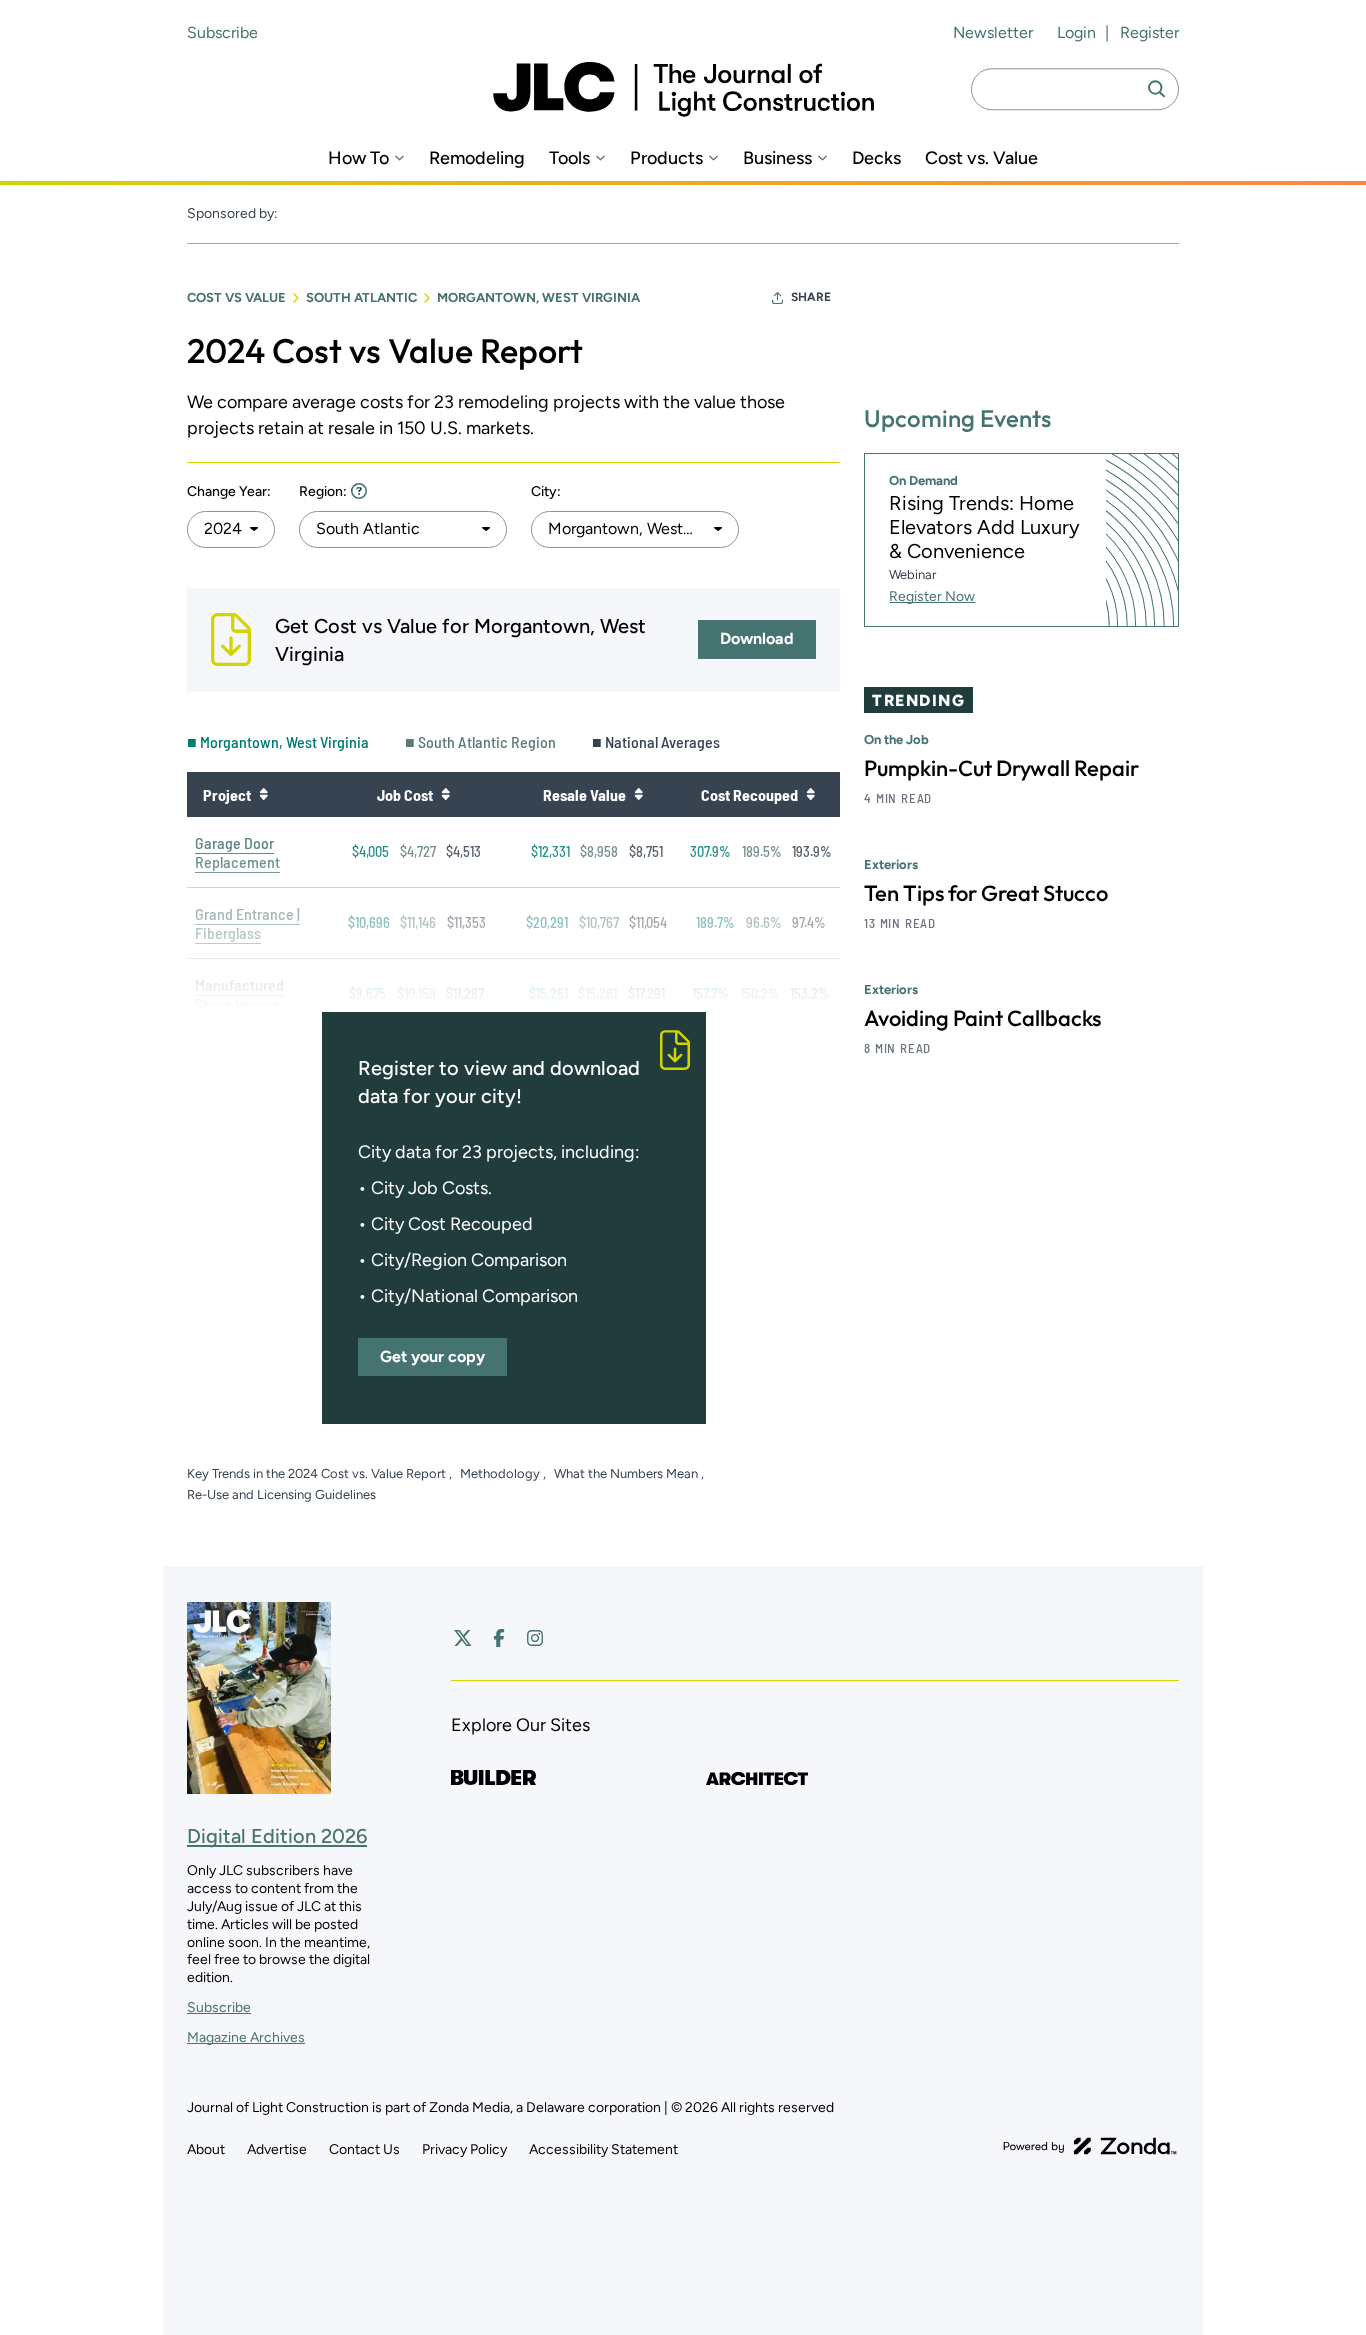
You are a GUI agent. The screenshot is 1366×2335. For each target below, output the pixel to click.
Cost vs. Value (981, 158)
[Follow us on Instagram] (535, 1638)
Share (811, 297)
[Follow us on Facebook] (499, 1638)
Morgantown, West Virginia (538, 297)
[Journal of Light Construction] (683, 89)
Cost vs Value (236, 297)
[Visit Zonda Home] (1090, 2146)
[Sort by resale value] (638, 794)
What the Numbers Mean (627, 1473)
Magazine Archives (246, 2037)
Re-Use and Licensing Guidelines (281, 1494)
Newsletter (993, 32)
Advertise (277, 2149)
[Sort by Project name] (263, 794)
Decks (876, 158)
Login (1076, 32)
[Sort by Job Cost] (445, 794)
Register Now (932, 596)
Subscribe (222, 32)
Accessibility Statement (603, 2149)
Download (757, 638)
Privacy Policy (464, 2149)
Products (666, 158)
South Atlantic (361, 297)
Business (777, 158)
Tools (569, 158)
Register (1149, 32)
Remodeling (477, 158)
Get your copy (432, 1356)
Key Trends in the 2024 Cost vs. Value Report (318, 1473)
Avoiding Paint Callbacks (982, 1018)
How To (358, 158)
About (206, 2149)
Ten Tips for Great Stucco (986, 893)
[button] (231, 529)
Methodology (501, 1473)
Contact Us (364, 2149)
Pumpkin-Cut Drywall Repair (1001, 768)
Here (359, 490)
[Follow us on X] (463, 1638)
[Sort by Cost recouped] (810, 794)
